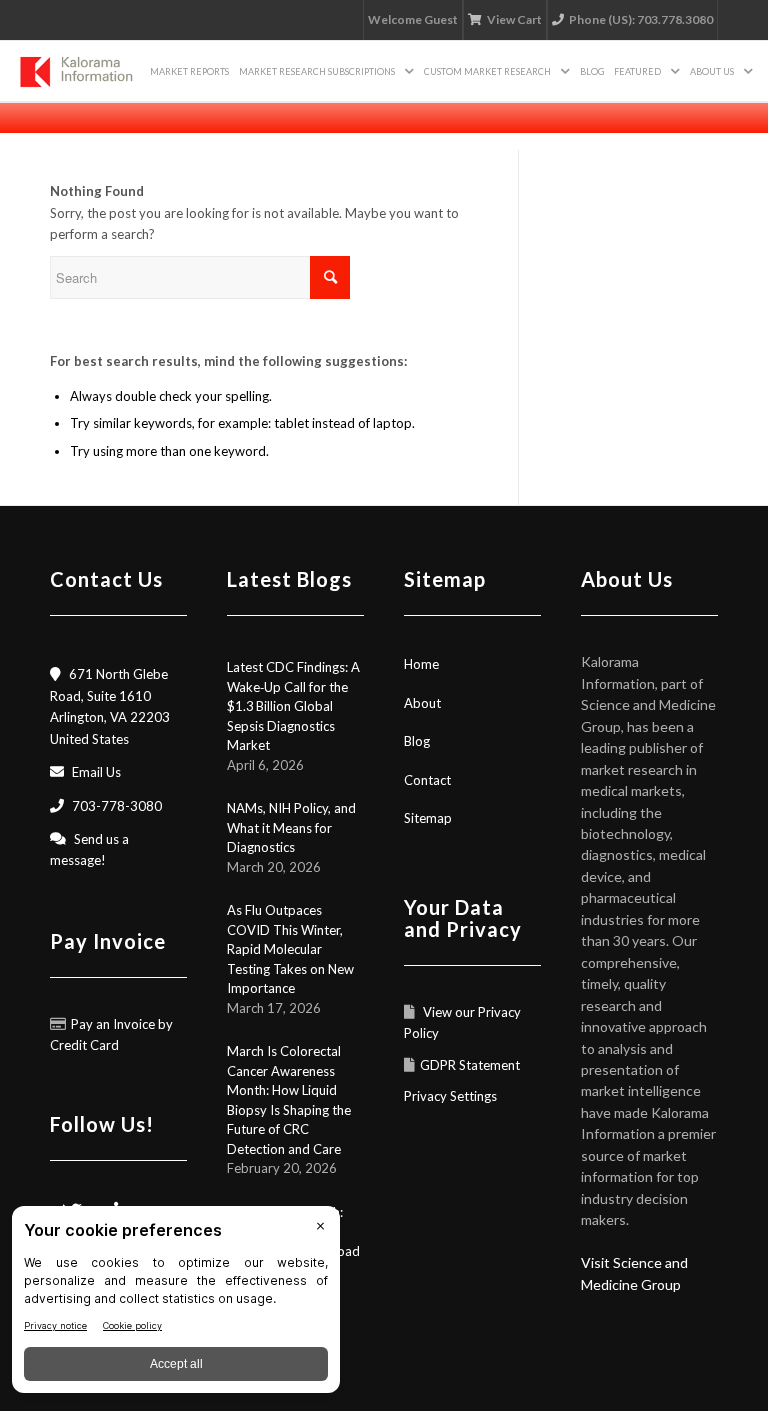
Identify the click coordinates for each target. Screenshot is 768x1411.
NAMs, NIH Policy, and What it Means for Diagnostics (291, 827)
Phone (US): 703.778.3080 (641, 19)
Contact (427, 780)
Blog (417, 741)
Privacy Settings (450, 1096)
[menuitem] (189, 71)
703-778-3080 (117, 806)
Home (421, 664)
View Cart (514, 19)
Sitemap (428, 818)
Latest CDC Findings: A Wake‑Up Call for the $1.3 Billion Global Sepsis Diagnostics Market (293, 706)
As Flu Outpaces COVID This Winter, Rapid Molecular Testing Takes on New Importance (290, 949)
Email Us (96, 772)
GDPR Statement (470, 1065)
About (422, 703)
